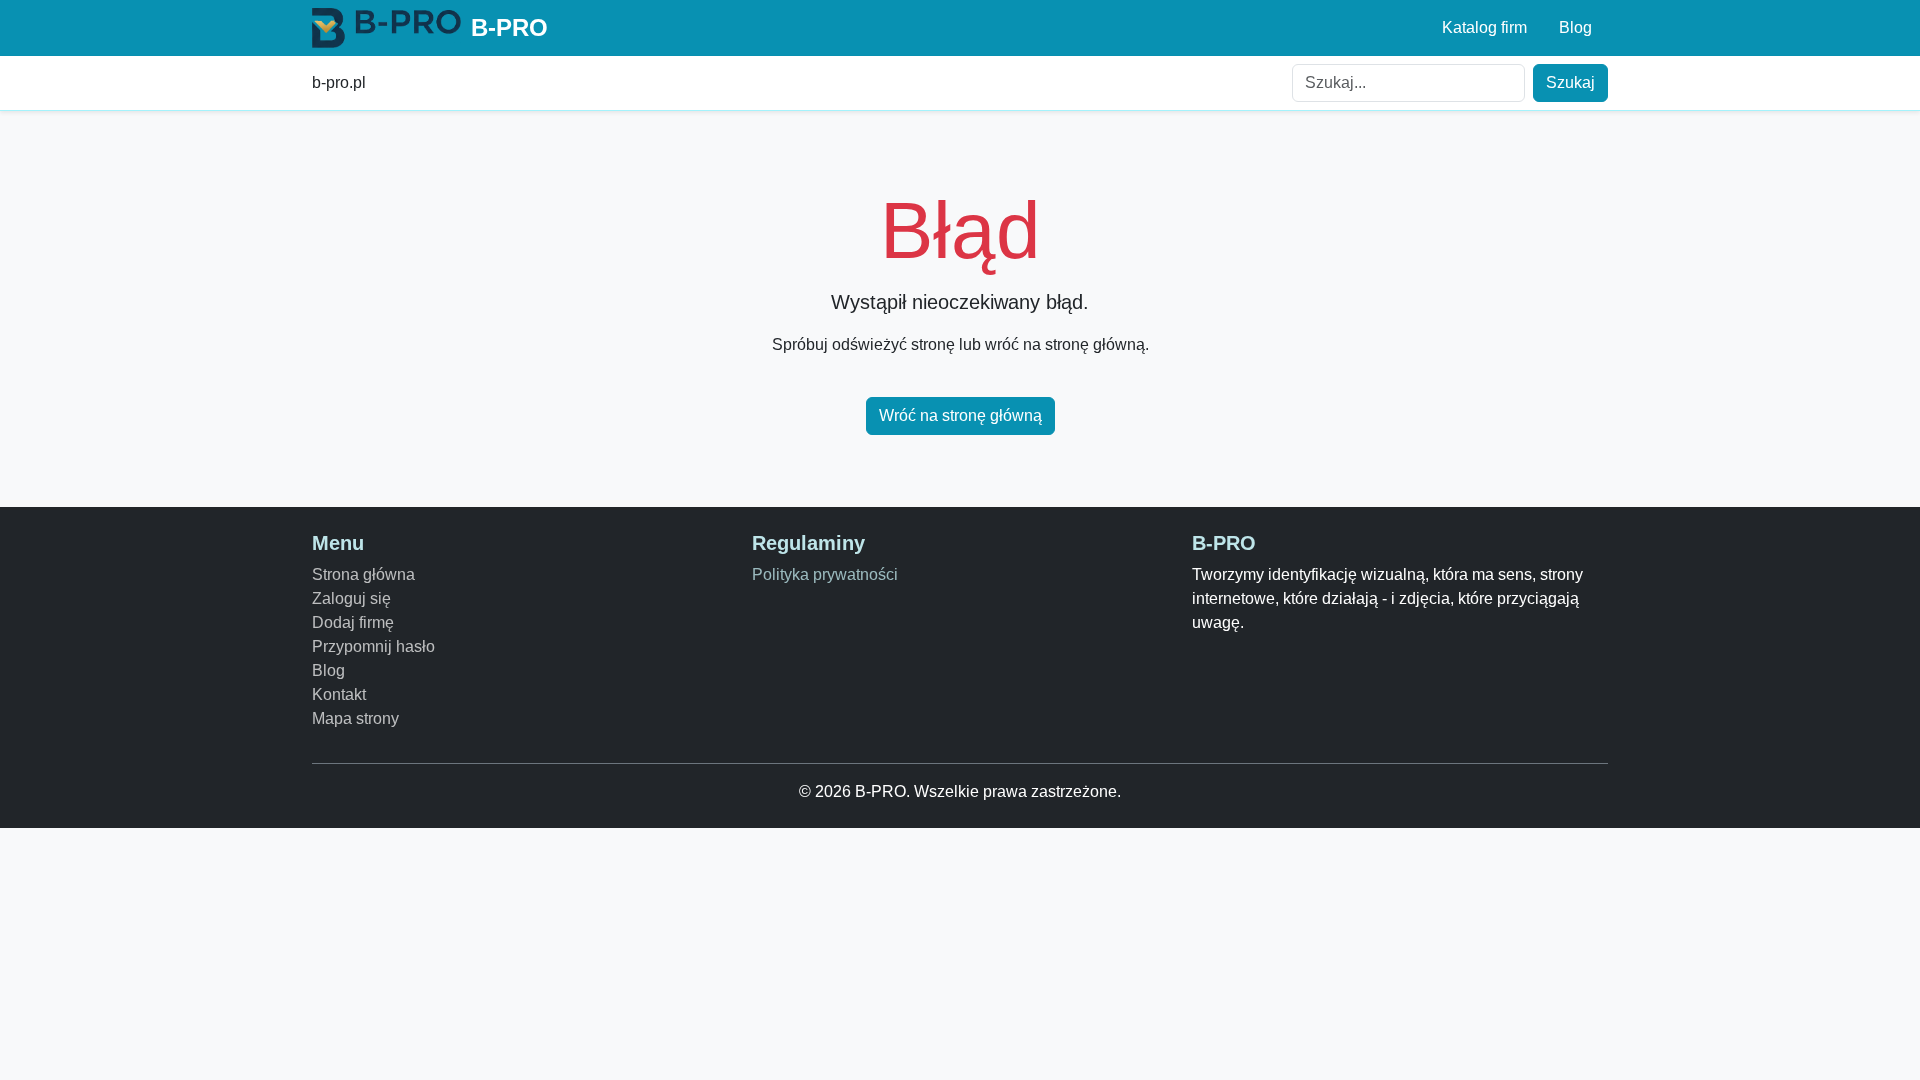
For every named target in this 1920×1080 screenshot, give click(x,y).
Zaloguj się (351, 598)
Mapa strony (355, 718)
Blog (1575, 27)
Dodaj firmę (353, 622)
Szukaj (1570, 82)
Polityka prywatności (825, 574)
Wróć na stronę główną (960, 415)
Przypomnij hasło (373, 646)
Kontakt (339, 694)
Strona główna (363, 574)
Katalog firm (1484, 27)
